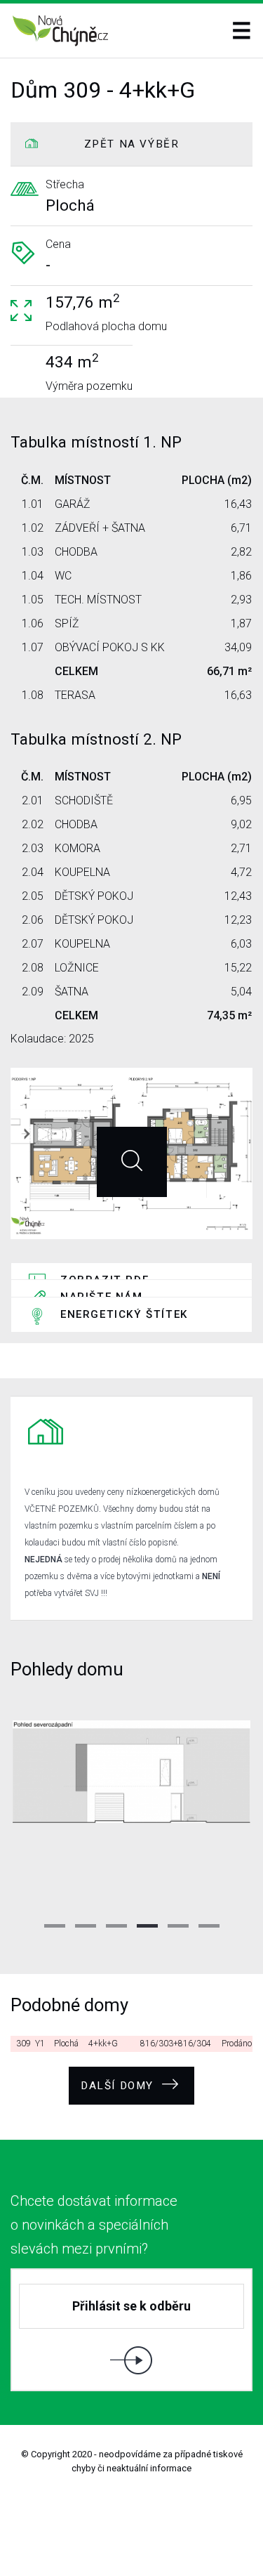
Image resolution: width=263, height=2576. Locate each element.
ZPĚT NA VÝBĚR (132, 144)
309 (23, 2044)
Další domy (119, 2086)
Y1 (40, 2044)
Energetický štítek (124, 1314)
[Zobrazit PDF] (132, 1162)
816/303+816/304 (176, 2044)
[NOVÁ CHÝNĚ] (61, 31)
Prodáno (237, 2044)
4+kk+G (103, 2044)
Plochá (66, 2044)
